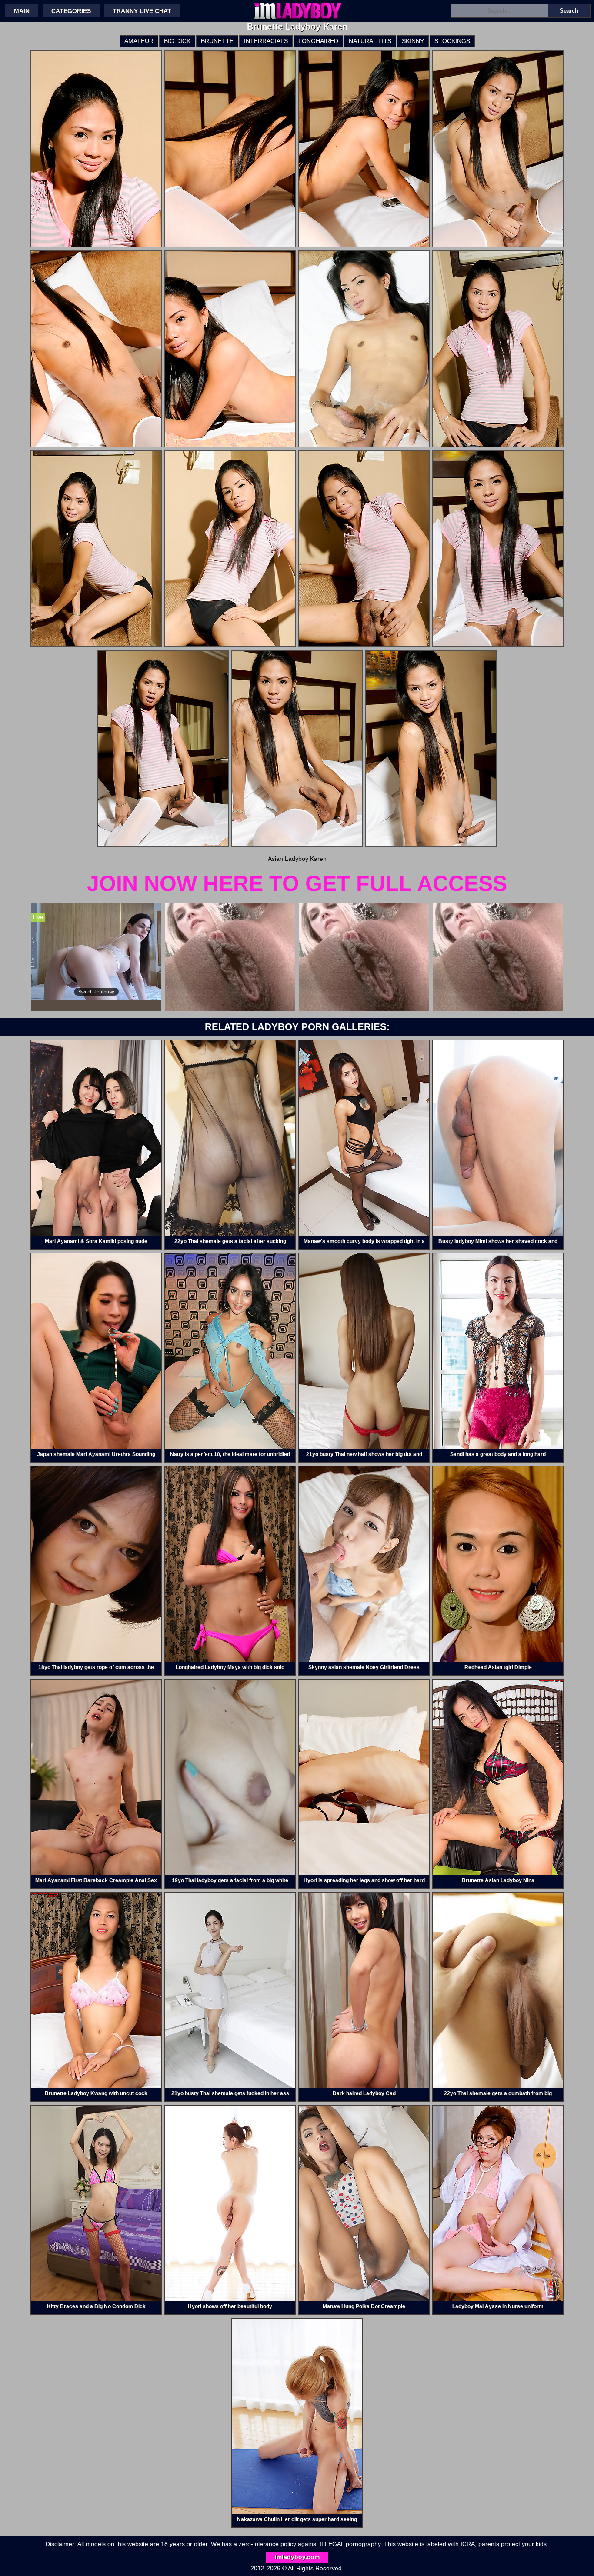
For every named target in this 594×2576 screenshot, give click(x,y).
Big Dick (177, 41)
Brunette (217, 41)
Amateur (139, 41)
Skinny (413, 41)
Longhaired (318, 41)
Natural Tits (370, 41)
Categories (71, 11)
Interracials (266, 41)
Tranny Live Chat (142, 11)
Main (22, 11)
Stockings (452, 41)
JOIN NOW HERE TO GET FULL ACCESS (297, 883)
